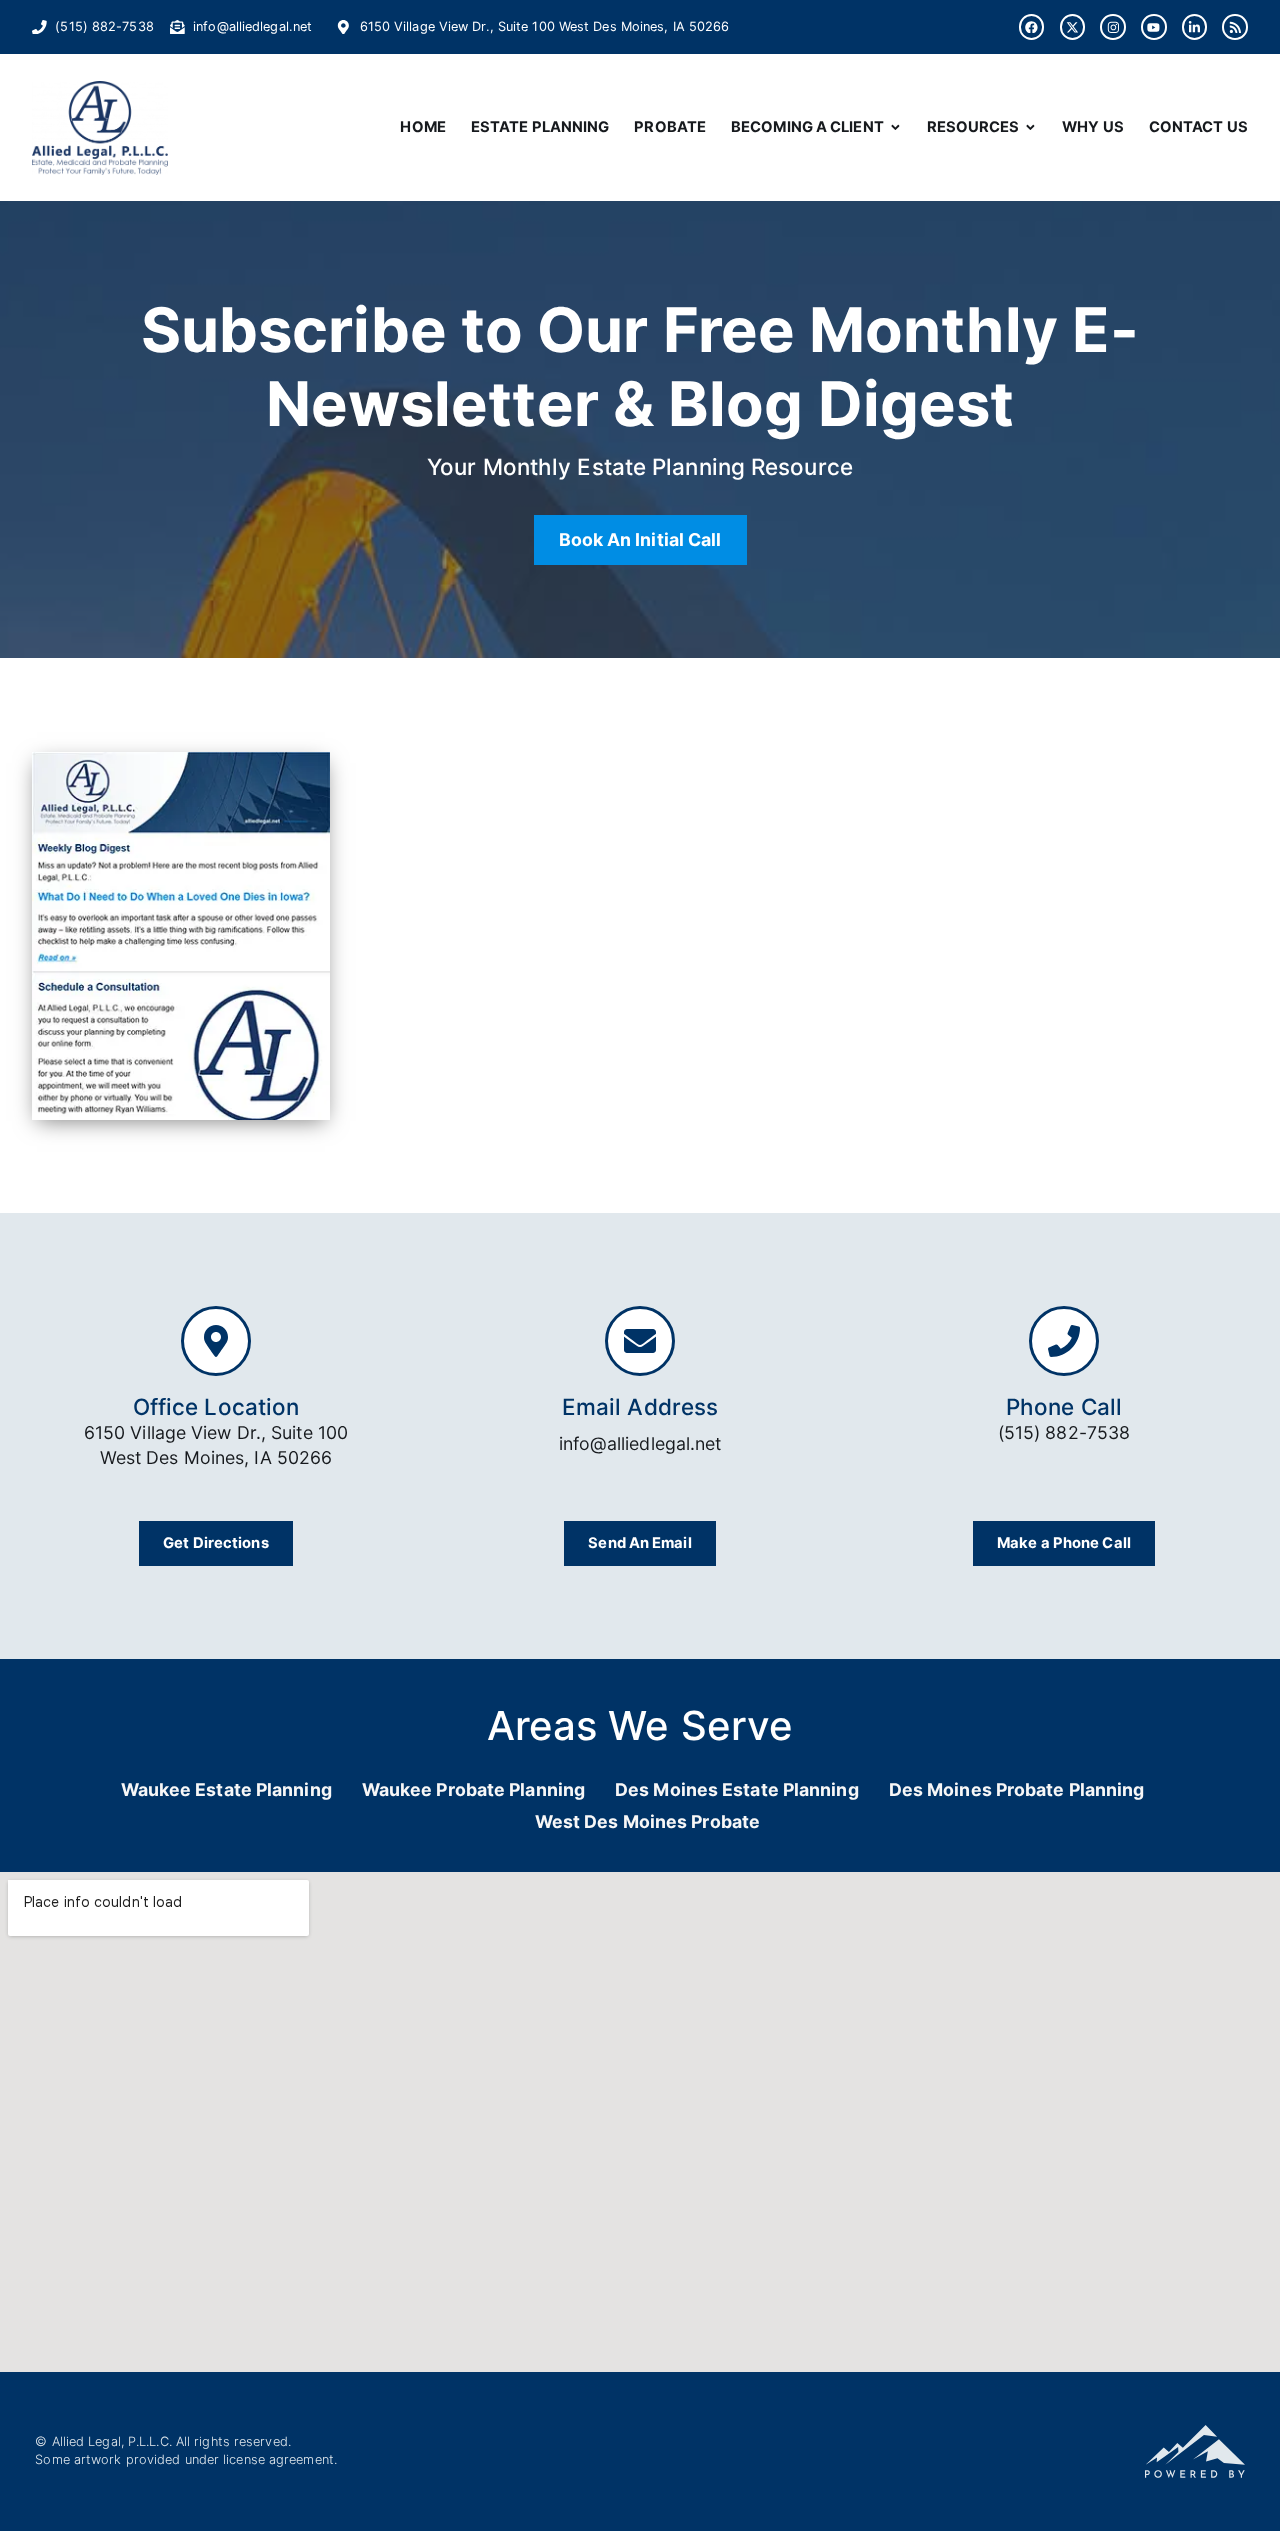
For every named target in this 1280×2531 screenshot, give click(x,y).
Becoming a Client (807, 127)
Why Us (1093, 127)
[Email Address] (640, 1341)
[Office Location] (216, 1341)
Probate (670, 127)
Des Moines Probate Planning (1017, 1789)
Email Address (640, 1406)
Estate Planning (540, 127)
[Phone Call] (1064, 1341)
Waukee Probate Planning (473, 1789)
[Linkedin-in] (1195, 27)
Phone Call (1064, 1406)
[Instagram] (1113, 27)
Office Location (216, 1406)
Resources (973, 127)
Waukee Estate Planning (226, 1789)
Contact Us (1198, 127)
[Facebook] (1032, 27)
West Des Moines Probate (647, 1821)
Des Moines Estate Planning (737, 1789)
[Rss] (1235, 27)
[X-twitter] (1073, 27)
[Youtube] (1154, 27)
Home (422, 127)
